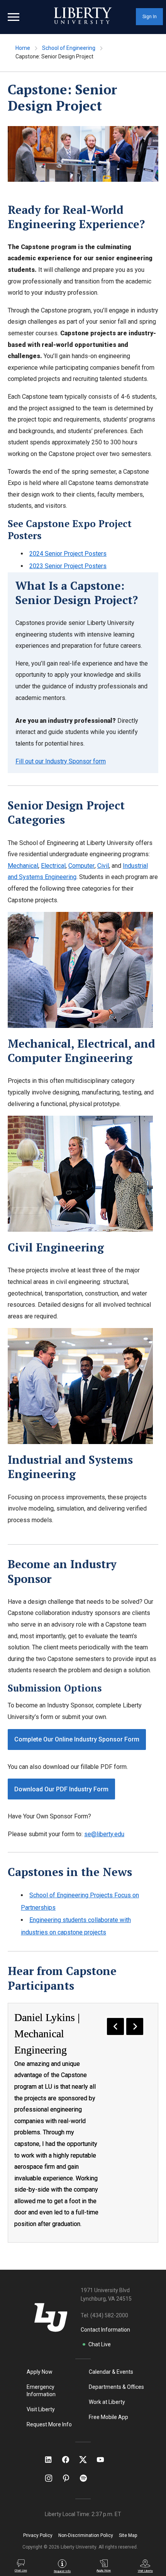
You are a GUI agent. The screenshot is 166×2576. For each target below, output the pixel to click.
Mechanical (23, 866)
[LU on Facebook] (69, 2460)
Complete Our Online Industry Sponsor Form (77, 1739)
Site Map (128, 2535)
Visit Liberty (41, 2409)
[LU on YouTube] (104, 2460)
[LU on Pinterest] (69, 2478)
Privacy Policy (38, 2535)
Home (23, 48)
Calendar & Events (111, 2372)
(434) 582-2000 (109, 2315)
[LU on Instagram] (52, 2478)
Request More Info (49, 2424)
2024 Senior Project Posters (68, 554)
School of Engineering (69, 48)
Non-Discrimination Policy (86, 2535)
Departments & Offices (116, 2387)
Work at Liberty (107, 2402)
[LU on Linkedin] (52, 2460)
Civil (103, 866)
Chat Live (100, 2344)
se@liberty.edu (104, 1834)
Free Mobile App (108, 2417)
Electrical (53, 866)
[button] (115, 2026)
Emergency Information (41, 2391)
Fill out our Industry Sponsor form (61, 761)
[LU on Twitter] (87, 2460)
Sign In (150, 17)
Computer (81, 866)
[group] (83, 2123)
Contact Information (105, 2330)
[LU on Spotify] (87, 2478)
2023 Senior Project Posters (68, 566)
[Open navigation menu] (14, 17)
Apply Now (40, 2372)
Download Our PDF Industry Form (61, 1789)
